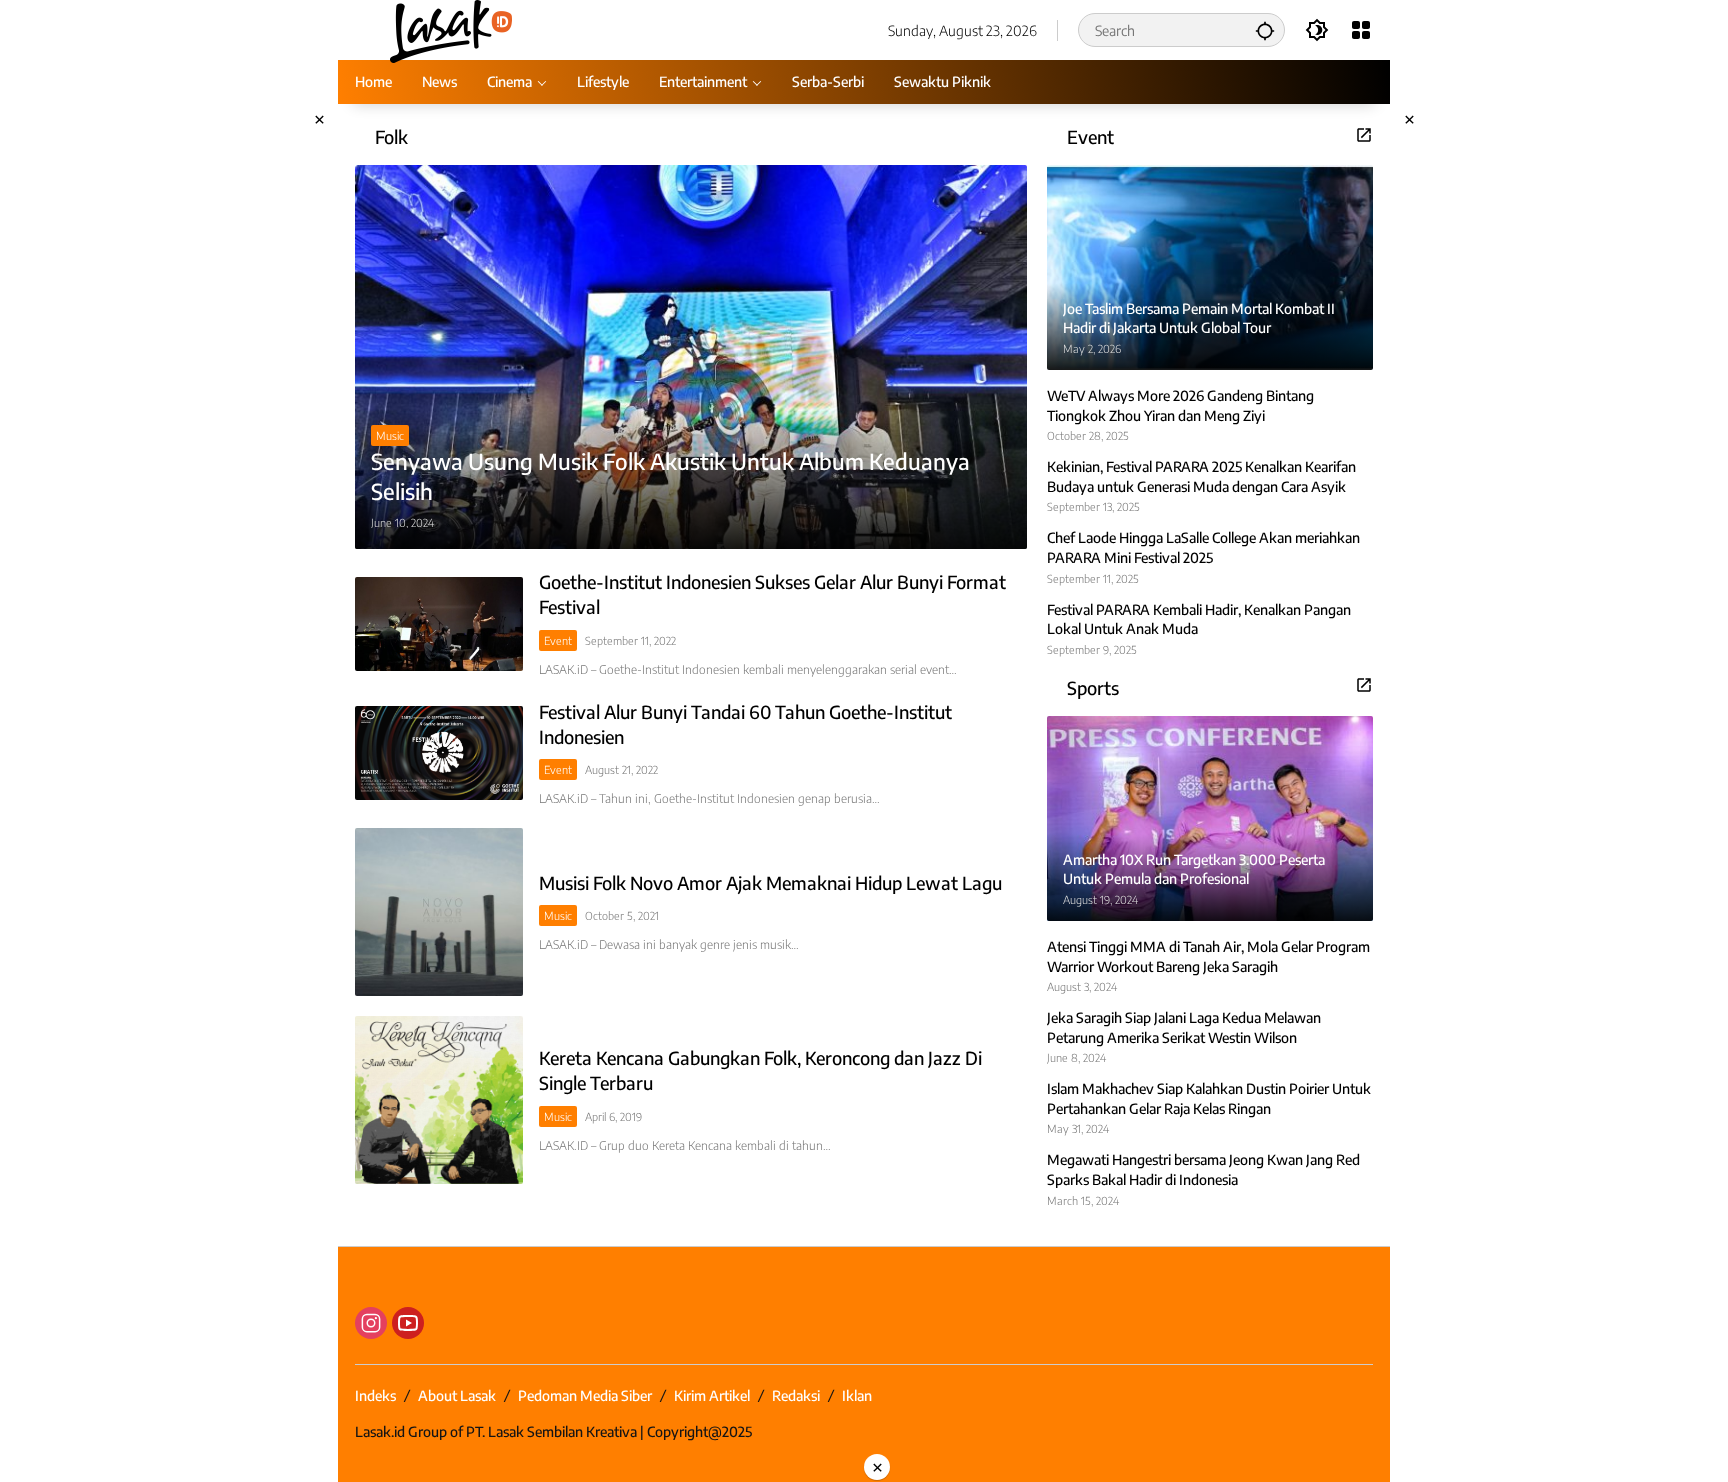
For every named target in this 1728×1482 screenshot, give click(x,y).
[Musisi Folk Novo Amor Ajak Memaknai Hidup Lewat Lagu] (439, 912)
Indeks (375, 1395)
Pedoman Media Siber (585, 1395)
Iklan (857, 1395)
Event (558, 640)
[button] (1265, 30)
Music (390, 435)
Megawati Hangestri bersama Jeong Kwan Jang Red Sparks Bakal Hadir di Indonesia (1203, 1169)
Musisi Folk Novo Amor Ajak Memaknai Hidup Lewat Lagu (770, 882)
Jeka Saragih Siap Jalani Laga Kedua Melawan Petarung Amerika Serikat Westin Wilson (1184, 1027)
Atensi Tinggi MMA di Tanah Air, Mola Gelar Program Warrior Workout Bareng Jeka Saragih (1208, 956)
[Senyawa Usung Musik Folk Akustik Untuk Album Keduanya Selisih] (691, 357)
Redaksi (796, 1395)
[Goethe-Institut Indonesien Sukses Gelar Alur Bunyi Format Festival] (439, 624)
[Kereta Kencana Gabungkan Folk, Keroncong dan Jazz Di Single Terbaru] (439, 1100)
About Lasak (457, 1395)
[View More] (1364, 135)
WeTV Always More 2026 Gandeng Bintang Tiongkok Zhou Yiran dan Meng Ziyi (1180, 405)
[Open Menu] (1361, 30)
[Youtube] (408, 1323)
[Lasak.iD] (449, 28)
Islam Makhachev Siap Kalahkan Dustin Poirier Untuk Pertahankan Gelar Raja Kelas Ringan (1209, 1098)
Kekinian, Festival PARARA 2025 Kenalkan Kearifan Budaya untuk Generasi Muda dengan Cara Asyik (1201, 476)
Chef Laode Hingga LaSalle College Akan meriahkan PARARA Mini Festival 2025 (1203, 547)
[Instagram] (371, 1323)
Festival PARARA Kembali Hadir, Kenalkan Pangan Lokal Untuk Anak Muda (1199, 619)
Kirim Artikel (712, 1395)
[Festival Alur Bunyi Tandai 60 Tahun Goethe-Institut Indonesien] (439, 753)
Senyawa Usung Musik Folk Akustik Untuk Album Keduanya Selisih (670, 476)
